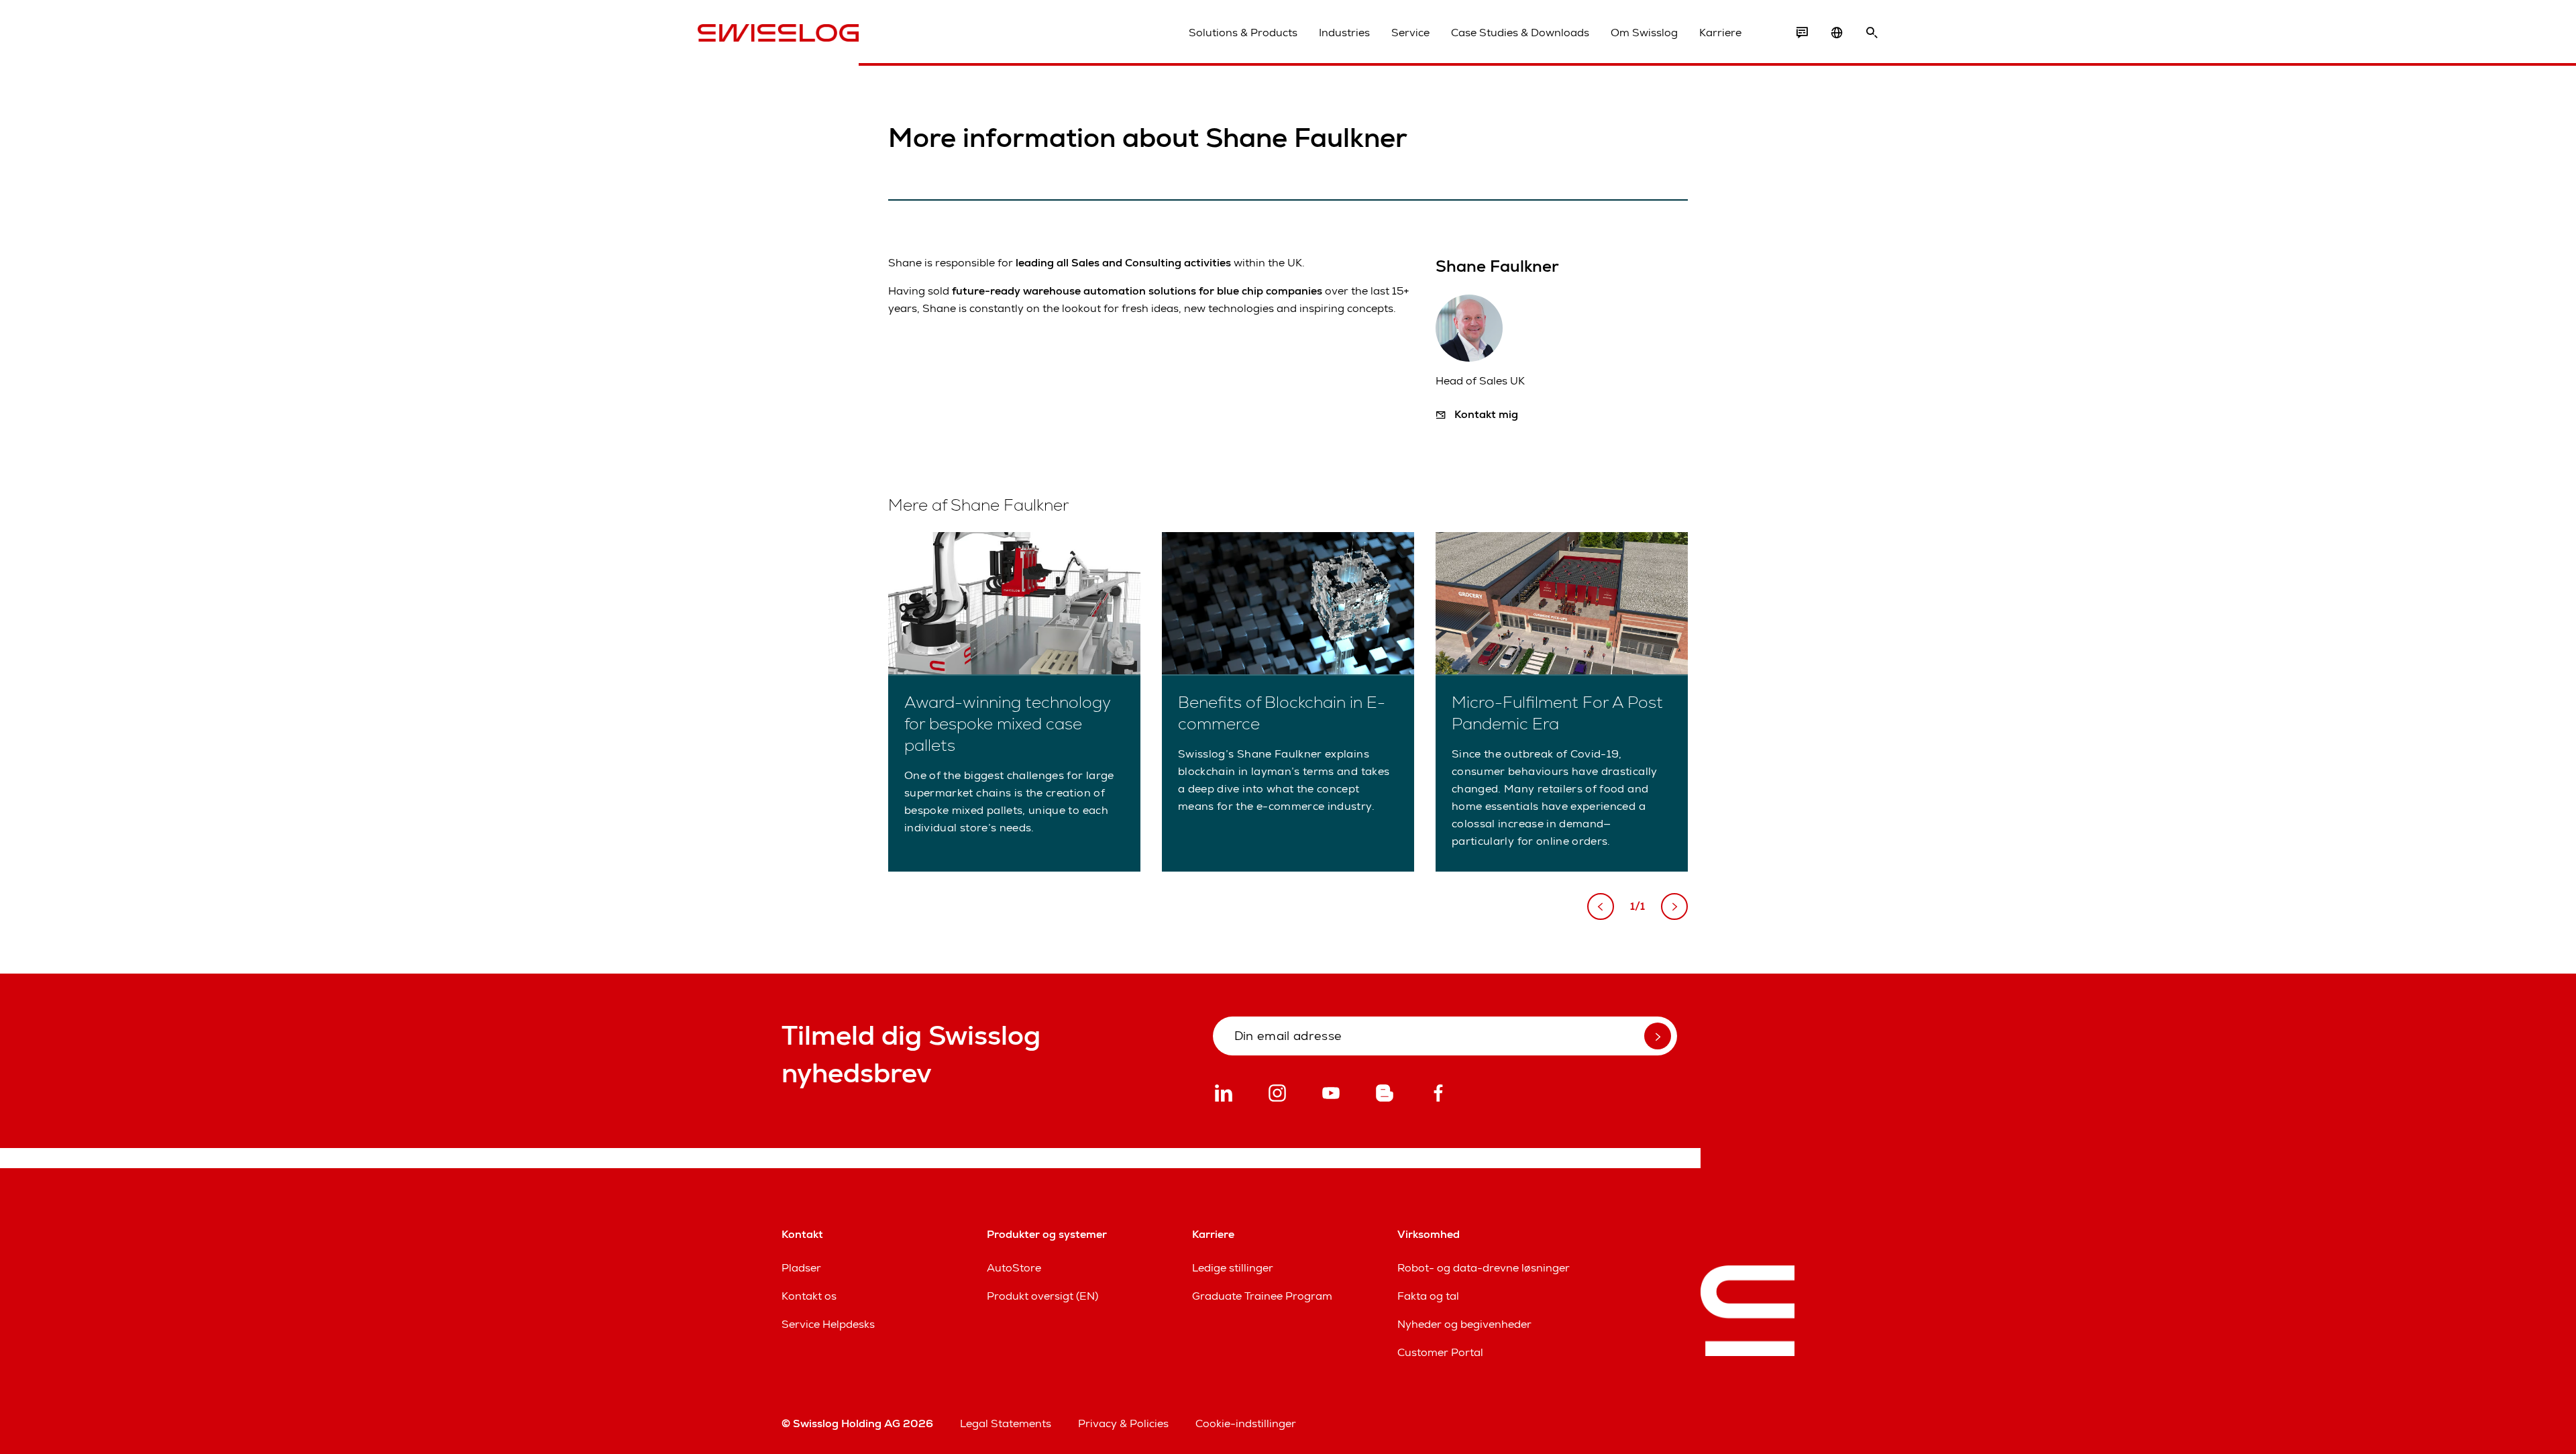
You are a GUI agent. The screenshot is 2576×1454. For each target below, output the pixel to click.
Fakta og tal (1428, 1296)
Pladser (801, 1268)
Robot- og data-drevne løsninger (1484, 1268)
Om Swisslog (1644, 33)
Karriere (1720, 33)
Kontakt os (809, 1296)
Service (1410, 33)
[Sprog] (1837, 33)
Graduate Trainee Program (1262, 1296)
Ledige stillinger (1233, 1268)
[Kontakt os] (1802, 33)
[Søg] (1872, 33)
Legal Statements (1006, 1423)
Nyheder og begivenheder (1464, 1324)
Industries (1344, 33)
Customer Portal (1440, 1352)
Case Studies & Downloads (1520, 33)
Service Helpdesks (828, 1324)
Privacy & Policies (1123, 1423)
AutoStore (1014, 1268)
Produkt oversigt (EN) (1042, 1296)
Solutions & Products (1243, 33)
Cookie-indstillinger (1246, 1423)
